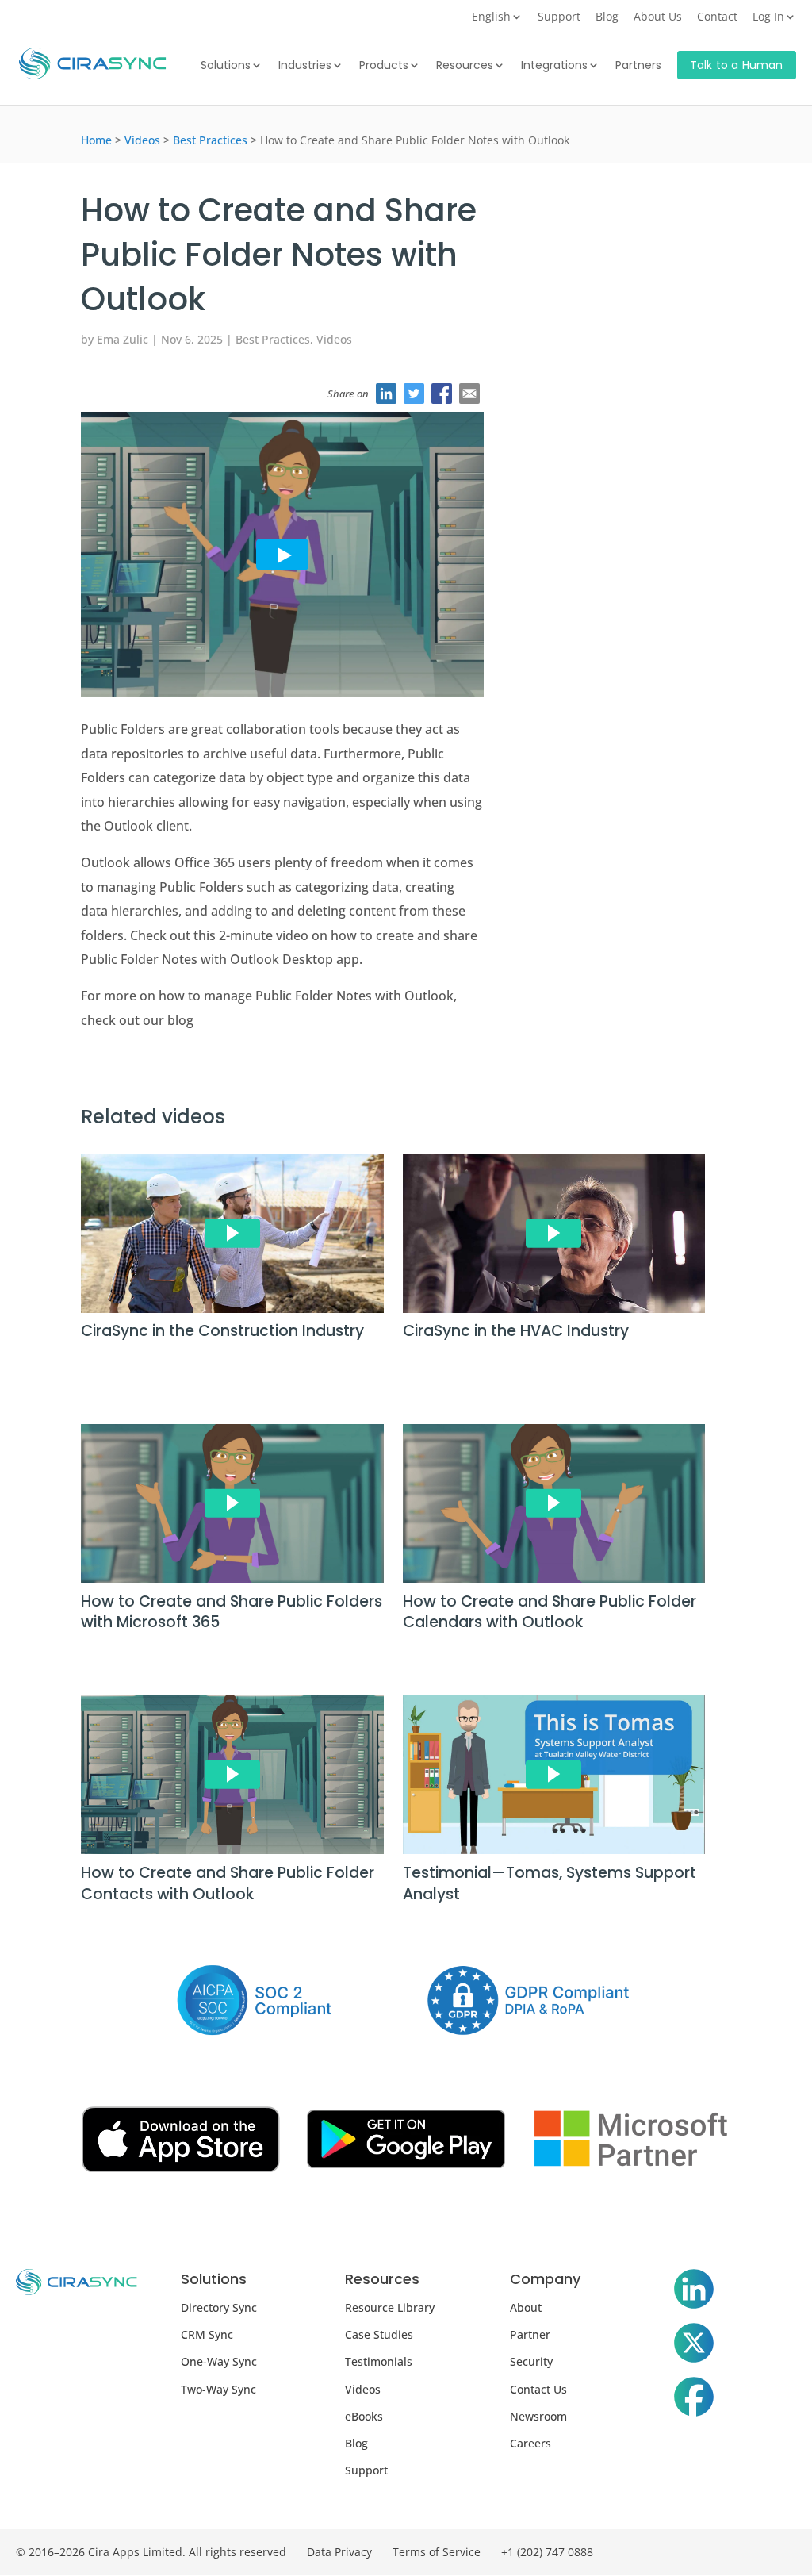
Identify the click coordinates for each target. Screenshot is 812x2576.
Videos (142, 140)
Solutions (226, 66)
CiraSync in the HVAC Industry (516, 1331)
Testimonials (379, 2361)
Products (384, 66)
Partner (530, 2334)
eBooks (364, 2416)
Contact (717, 17)
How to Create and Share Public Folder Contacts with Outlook (228, 1883)
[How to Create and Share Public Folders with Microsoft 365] (232, 1507)
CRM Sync (207, 2334)
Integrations (554, 66)
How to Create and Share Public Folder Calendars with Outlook (550, 1612)
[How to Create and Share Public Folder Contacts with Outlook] (232, 1778)
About (526, 2307)
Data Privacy (339, 2552)
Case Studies (379, 2334)
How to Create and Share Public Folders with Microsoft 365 (232, 1612)
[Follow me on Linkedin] (694, 2292)
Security (531, 2361)
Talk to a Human (737, 65)
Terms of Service (437, 2552)
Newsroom (538, 2416)
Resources (465, 66)
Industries (305, 66)
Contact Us (538, 2389)
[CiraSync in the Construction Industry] (232, 1237)
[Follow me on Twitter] (694, 2346)
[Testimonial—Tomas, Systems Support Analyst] (554, 1778)
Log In (768, 17)
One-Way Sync (219, 2361)
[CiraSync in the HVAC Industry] (554, 1237)
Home (96, 140)
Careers (530, 2443)
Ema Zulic (123, 339)
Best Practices (210, 140)
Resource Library (390, 2307)
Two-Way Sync (218, 2389)
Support (559, 17)
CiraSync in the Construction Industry (222, 1331)
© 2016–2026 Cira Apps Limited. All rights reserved (151, 2552)
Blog (607, 17)
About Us (658, 17)
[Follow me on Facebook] (694, 2400)
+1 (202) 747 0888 (547, 2552)
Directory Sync (219, 2307)
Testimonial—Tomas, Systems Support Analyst (550, 1883)
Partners (638, 66)
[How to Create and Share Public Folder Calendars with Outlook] (554, 1507)
